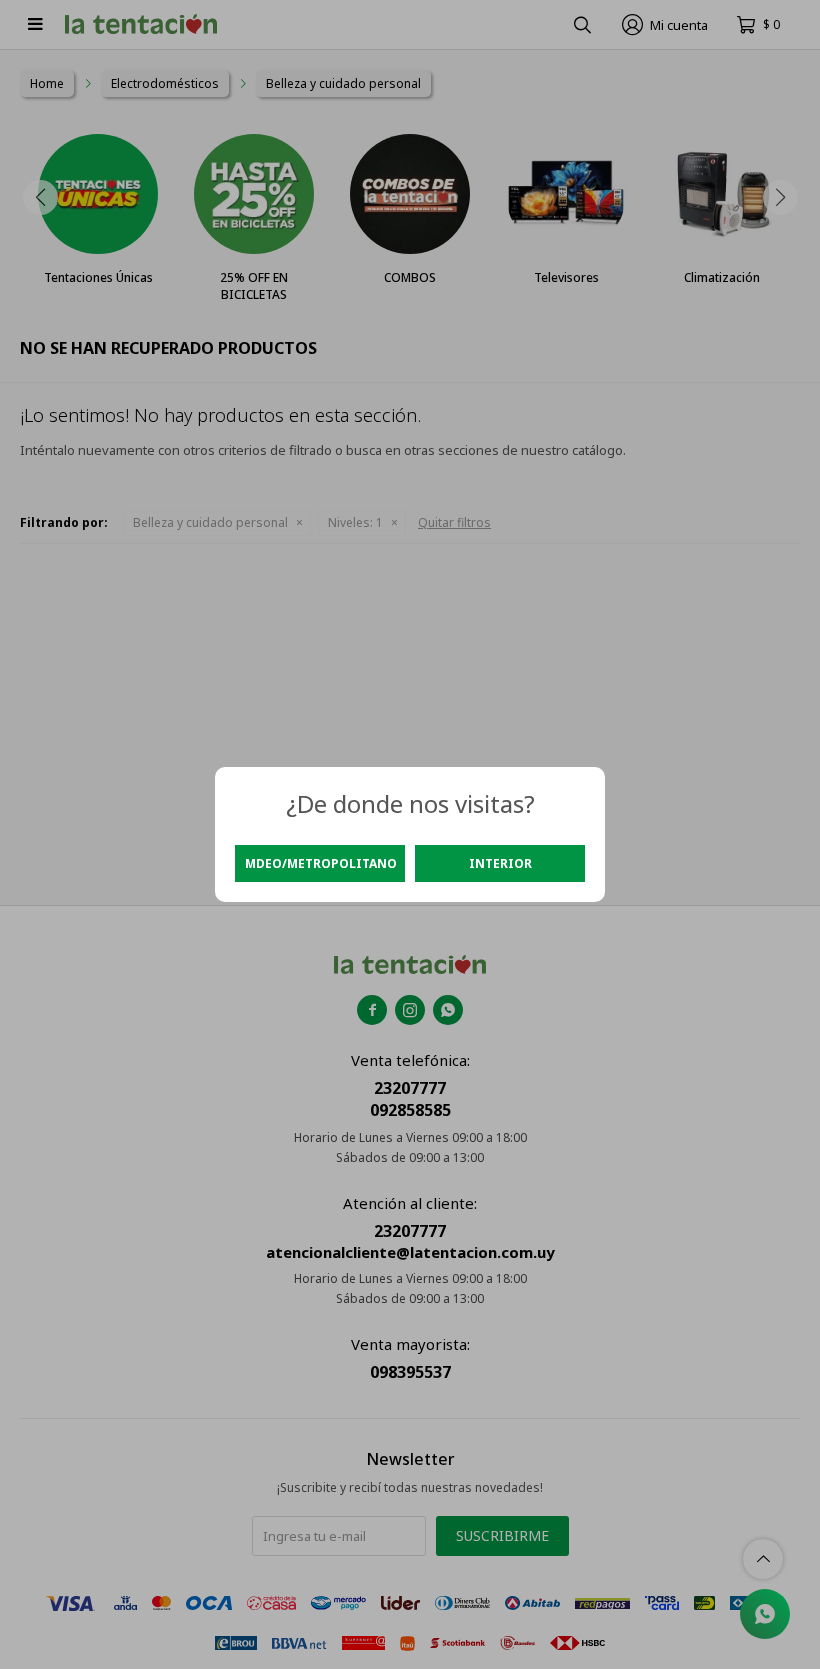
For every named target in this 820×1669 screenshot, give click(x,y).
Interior (500, 863)
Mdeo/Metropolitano (321, 863)
